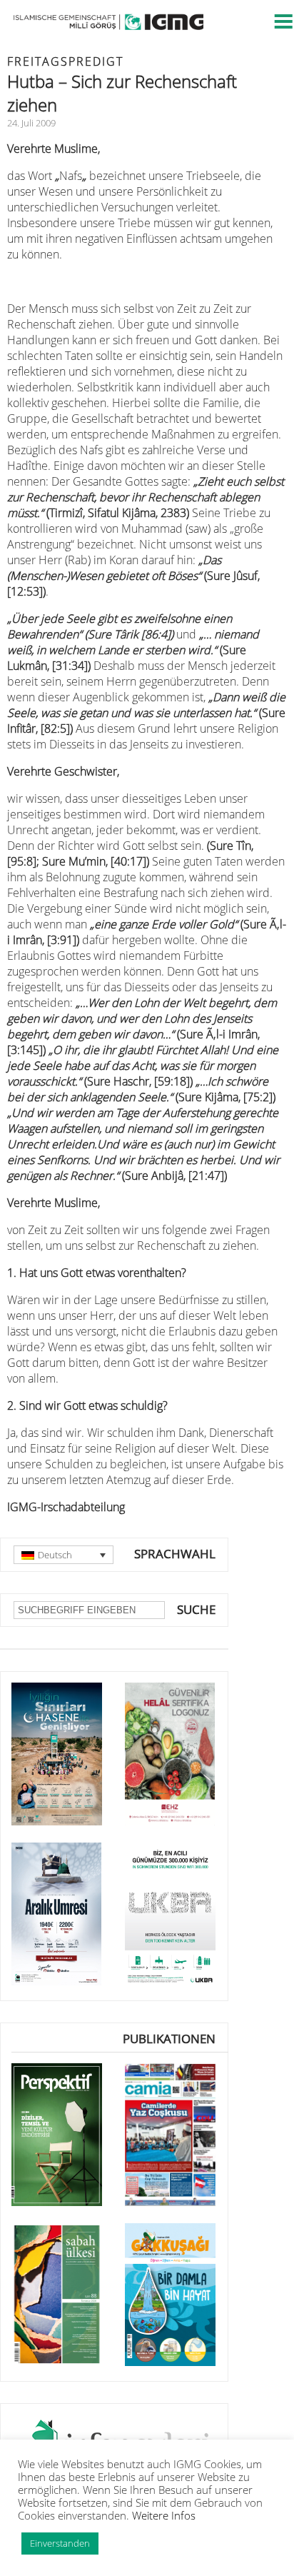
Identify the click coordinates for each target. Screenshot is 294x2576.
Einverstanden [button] (60, 2543)
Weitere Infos (164, 2515)
